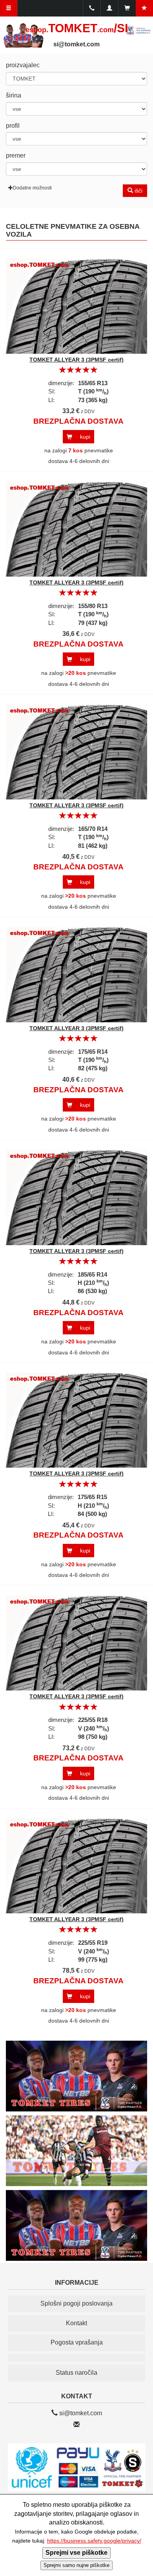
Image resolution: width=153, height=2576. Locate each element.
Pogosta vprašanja (77, 2342)
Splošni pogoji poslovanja (76, 2303)
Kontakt (76, 2323)
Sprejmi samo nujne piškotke (76, 2565)
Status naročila (76, 2373)
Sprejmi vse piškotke (76, 2553)
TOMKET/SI (77, 28)
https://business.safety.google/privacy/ (94, 2541)
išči (138, 191)
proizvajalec (23, 65)
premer (16, 155)
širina (14, 95)
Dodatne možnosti (32, 188)
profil (13, 126)
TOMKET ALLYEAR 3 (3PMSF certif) (76, 360)
